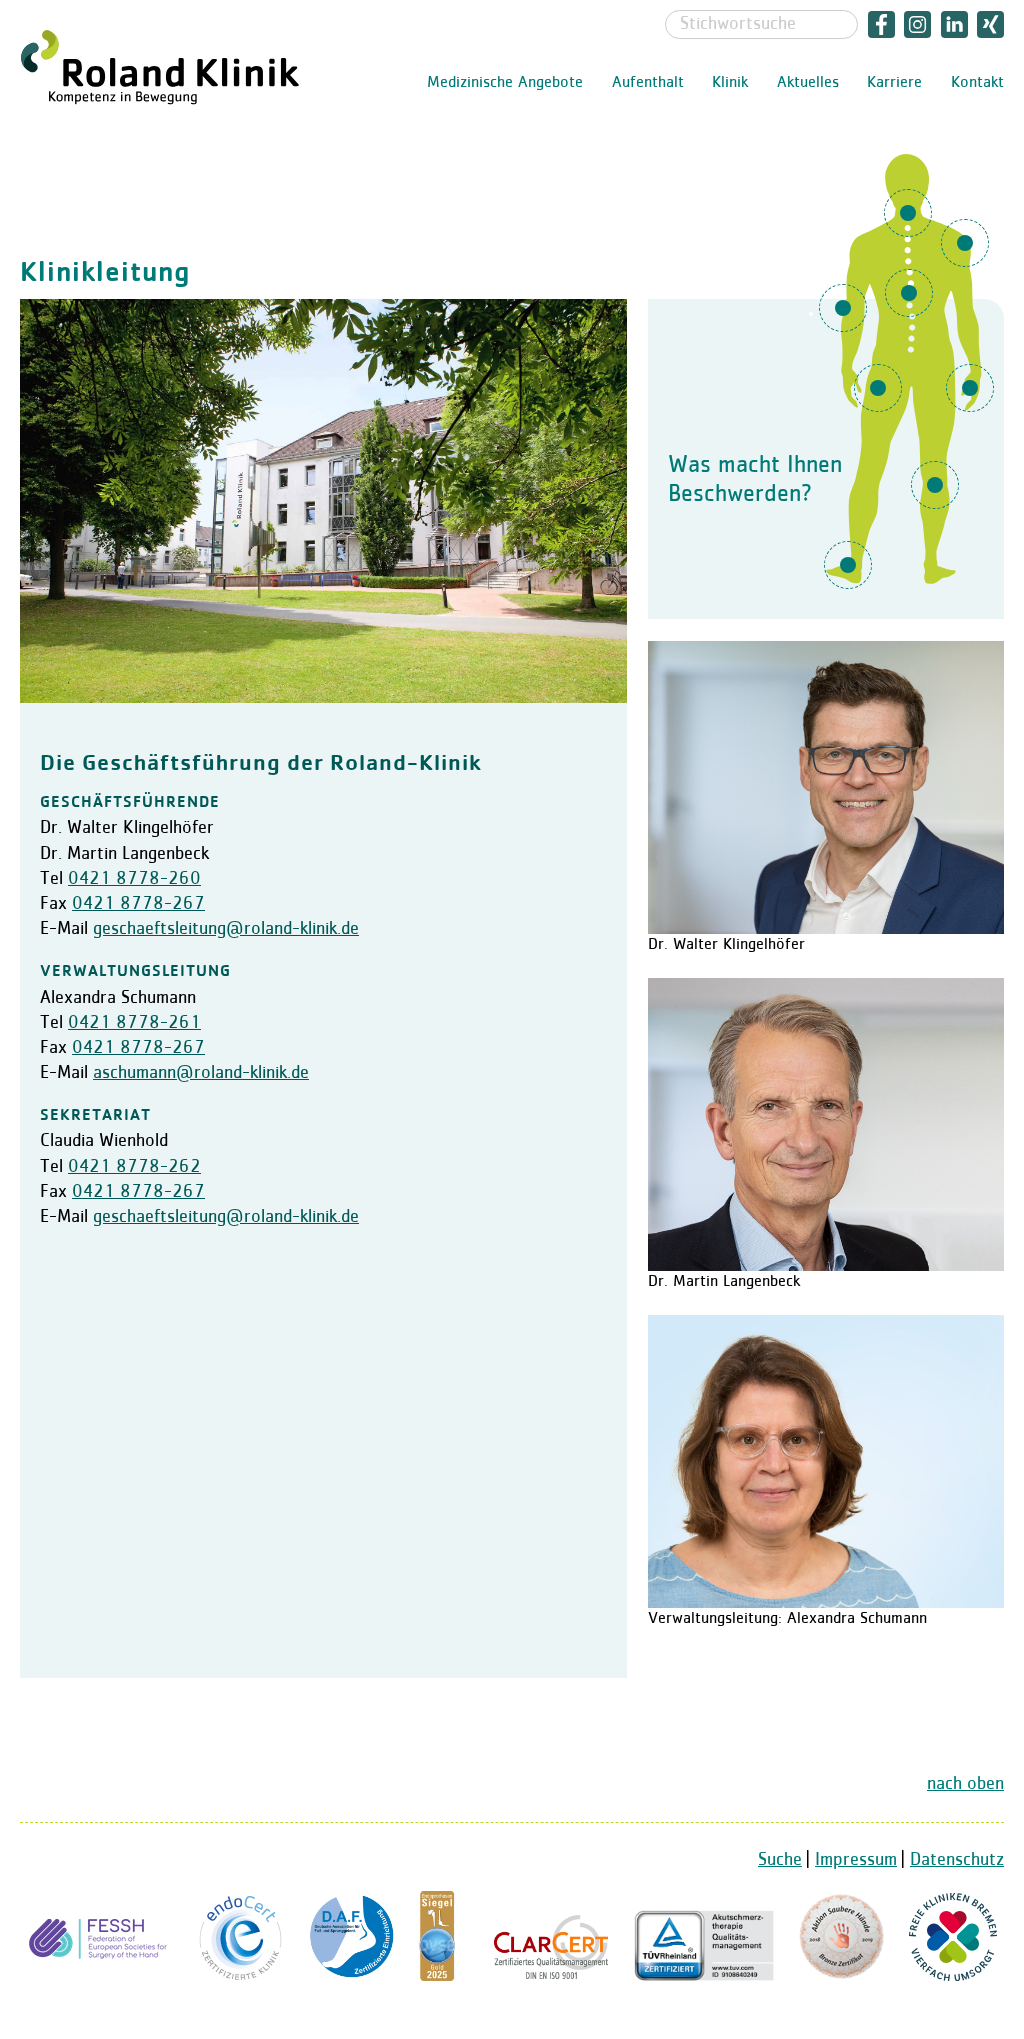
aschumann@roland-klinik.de (201, 1073)
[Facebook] (881, 24)
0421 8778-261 (134, 1023)
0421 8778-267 (138, 904)
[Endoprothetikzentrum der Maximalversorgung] (241, 1976)
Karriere (894, 83)
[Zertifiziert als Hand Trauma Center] (101, 1976)
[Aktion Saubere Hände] (841, 1976)
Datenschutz (957, 1860)
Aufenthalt (648, 83)
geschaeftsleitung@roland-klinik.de (226, 929)
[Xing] (989, 24)
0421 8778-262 (134, 1167)
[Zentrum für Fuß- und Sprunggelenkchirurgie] (351, 1976)
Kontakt (977, 83)
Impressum (856, 1860)
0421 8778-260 (134, 879)
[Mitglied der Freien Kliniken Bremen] (953, 1976)
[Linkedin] (954, 24)
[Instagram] (918, 24)
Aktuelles (808, 83)
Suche (780, 1860)
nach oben (965, 1784)
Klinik (730, 83)
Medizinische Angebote (505, 83)
